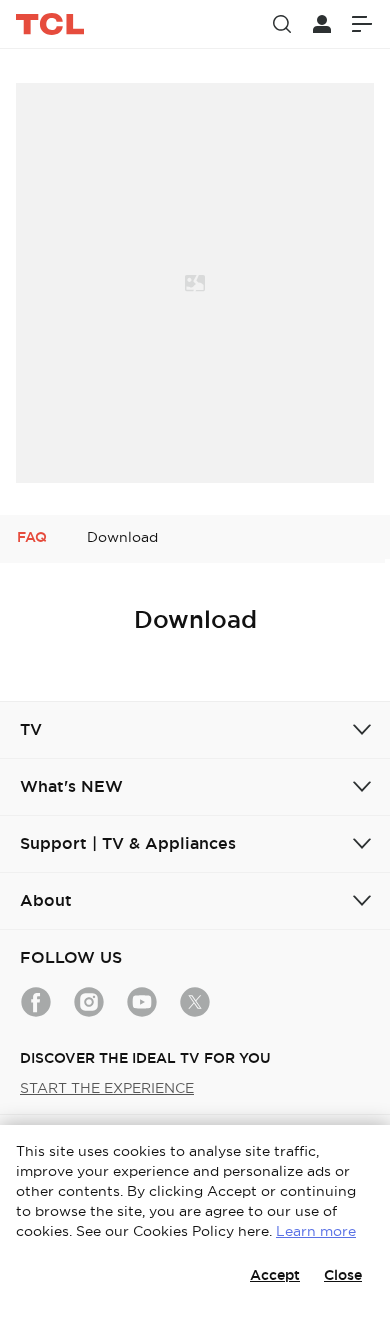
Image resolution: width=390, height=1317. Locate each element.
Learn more (316, 1231)
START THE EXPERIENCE (107, 1088)
